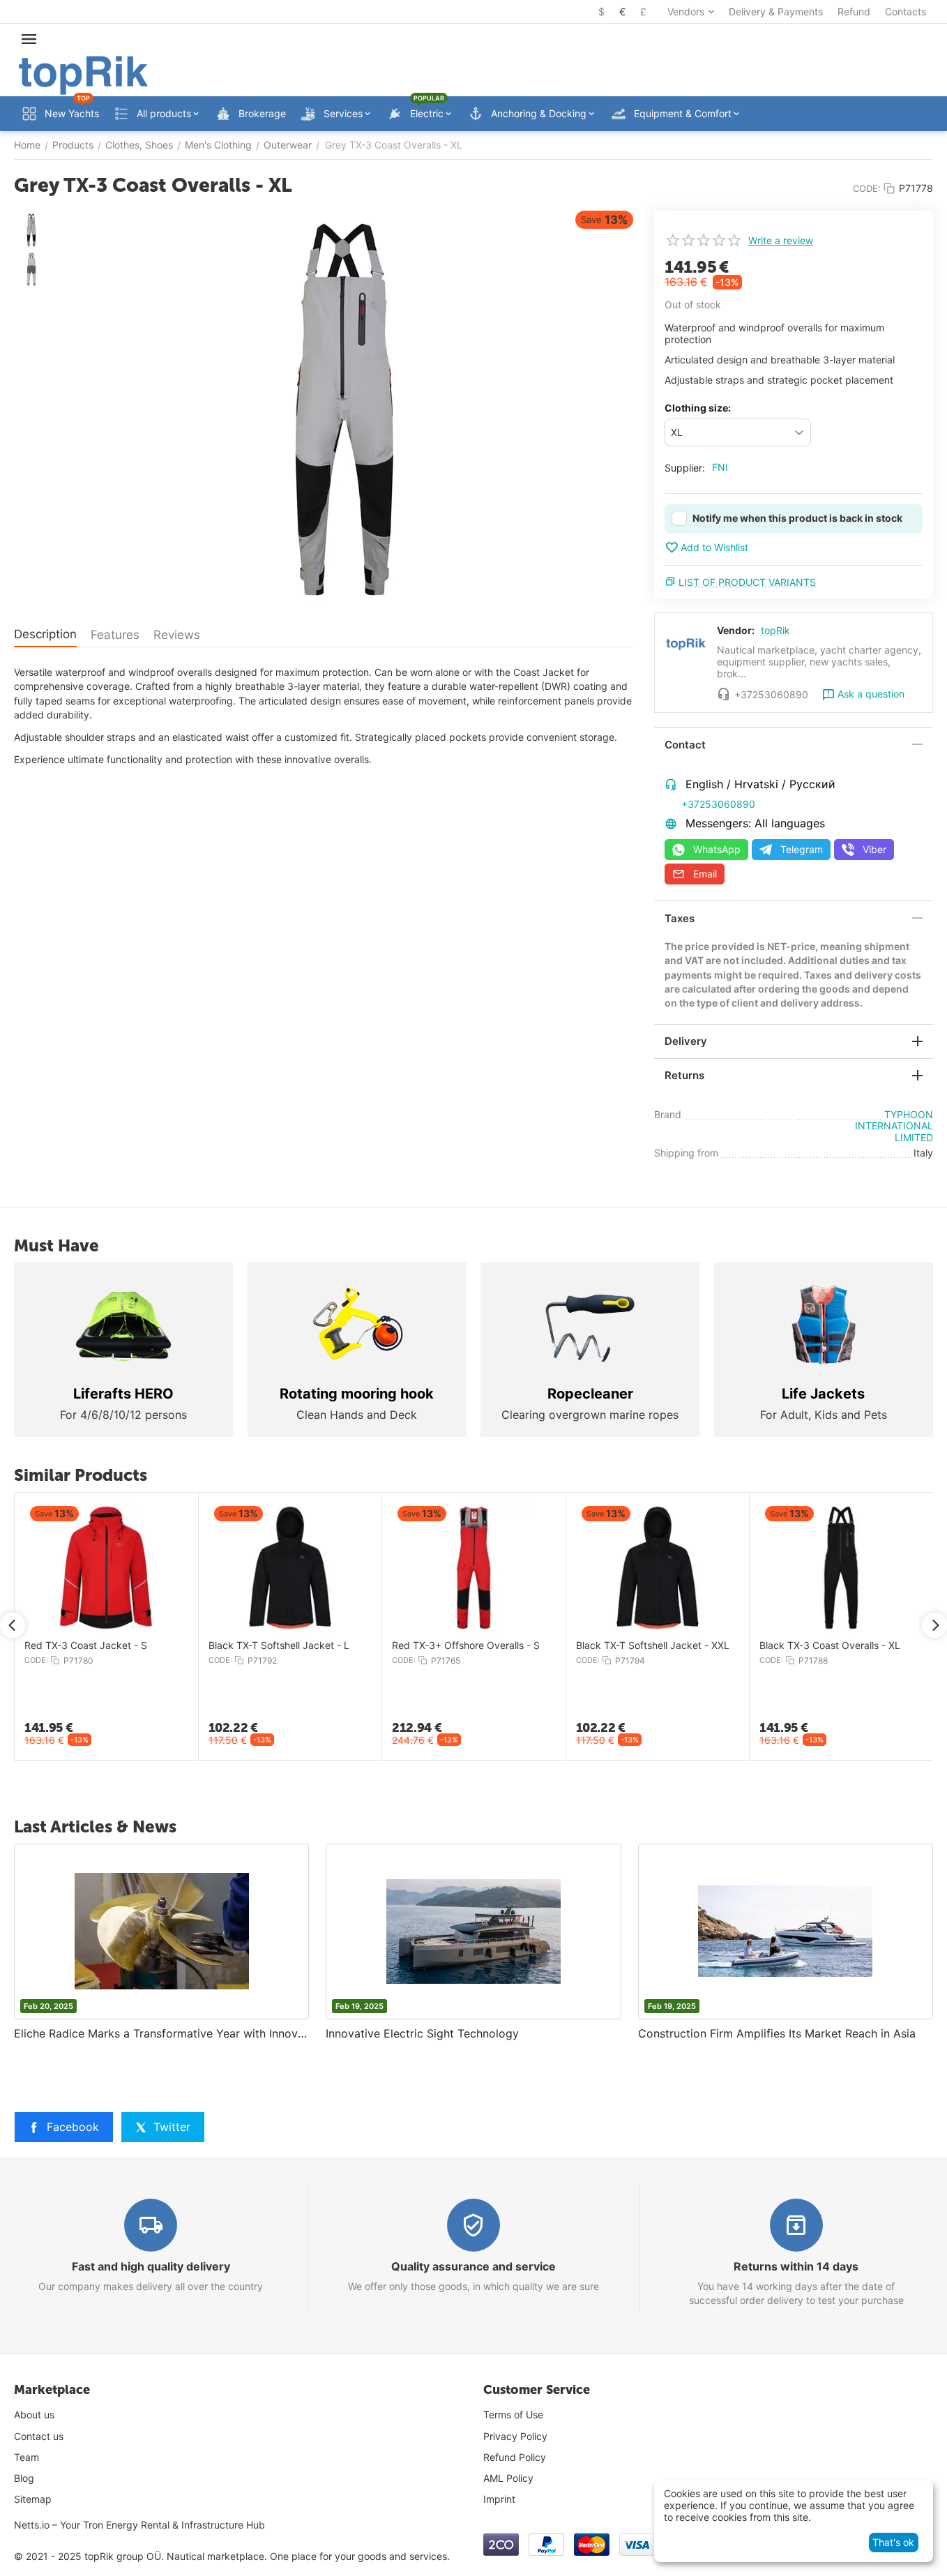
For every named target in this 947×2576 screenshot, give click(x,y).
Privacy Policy (515, 2436)
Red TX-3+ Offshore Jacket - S (338, 1645)
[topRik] (83, 74)
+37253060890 (718, 804)
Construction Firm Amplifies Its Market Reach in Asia (777, 2033)
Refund (854, 12)
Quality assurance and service (473, 2266)
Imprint (499, 2499)
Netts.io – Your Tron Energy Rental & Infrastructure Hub (139, 2525)
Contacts (906, 12)
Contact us (39, 2436)
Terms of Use (513, 2415)
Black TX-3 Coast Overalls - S (517, 1645)
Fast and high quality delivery (151, 2266)
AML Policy (508, 2478)
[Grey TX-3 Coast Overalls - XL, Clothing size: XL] (344, 409)
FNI (720, 467)
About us (34, 2415)
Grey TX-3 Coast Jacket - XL (148, 1645)
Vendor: (736, 630)
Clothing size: (698, 408)
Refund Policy (515, 2457)
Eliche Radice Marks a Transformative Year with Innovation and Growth (161, 2033)
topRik (775, 630)
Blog (24, 2478)
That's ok (893, 2542)
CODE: (867, 188)
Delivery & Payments (776, 12)
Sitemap (33, 2499)
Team (26, 2457)
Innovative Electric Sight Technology (422, 2033)
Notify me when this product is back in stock (797, 518)
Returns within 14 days (796, 2266)
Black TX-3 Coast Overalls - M (703, 1645)
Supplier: (685, 468)
